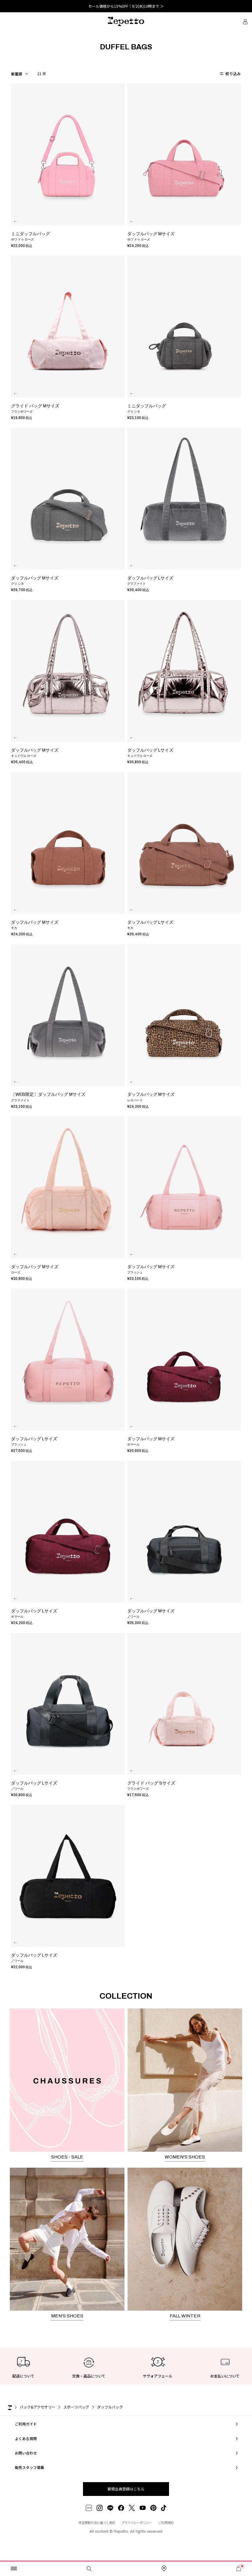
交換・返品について (89, 2376)
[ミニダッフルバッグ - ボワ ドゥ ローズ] (68, 154)
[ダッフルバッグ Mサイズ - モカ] (68, 843)
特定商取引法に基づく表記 (97, 2522)
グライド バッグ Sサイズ (151, 1783)
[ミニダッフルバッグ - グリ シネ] (184, 327)
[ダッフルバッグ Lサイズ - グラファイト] (184, 499)
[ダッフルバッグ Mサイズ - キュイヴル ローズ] (68, 671)
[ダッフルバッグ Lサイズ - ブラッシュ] (68, 1359)
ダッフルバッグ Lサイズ (150, 578)
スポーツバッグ (76, 2407)
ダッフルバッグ (110, 2407)
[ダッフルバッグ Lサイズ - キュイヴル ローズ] (184, 671)
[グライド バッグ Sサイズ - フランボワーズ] (184, 1704)
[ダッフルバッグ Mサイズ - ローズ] (68, 1187)
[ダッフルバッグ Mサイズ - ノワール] (184, 1532)
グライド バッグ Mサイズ (35, 406)
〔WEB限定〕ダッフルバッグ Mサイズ (48, 1094)
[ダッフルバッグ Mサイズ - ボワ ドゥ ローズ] (184, 154)
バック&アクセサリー (37, 2407)
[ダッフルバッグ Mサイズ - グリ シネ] (68, 499)
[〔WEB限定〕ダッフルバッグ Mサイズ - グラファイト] (68, 1015)
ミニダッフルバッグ (30, 234)
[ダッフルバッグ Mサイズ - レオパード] (184, 1015)
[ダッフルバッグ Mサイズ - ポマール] (184, 1359)
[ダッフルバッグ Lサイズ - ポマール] (68, 1532)
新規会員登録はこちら (126, 2489)
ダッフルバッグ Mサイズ (151, 234)
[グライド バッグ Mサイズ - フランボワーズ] (68, 327)
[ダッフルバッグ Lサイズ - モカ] (184, 843)
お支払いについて (225, 2376)
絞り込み (233, 73)
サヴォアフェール (158, 2376)
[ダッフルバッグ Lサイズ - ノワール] (68, 1704)
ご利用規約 (166, 2522)
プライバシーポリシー (137, 2522)
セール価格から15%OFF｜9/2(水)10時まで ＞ (126, 6)
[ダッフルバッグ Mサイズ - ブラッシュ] (184, 1187)
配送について (23, 2376)
